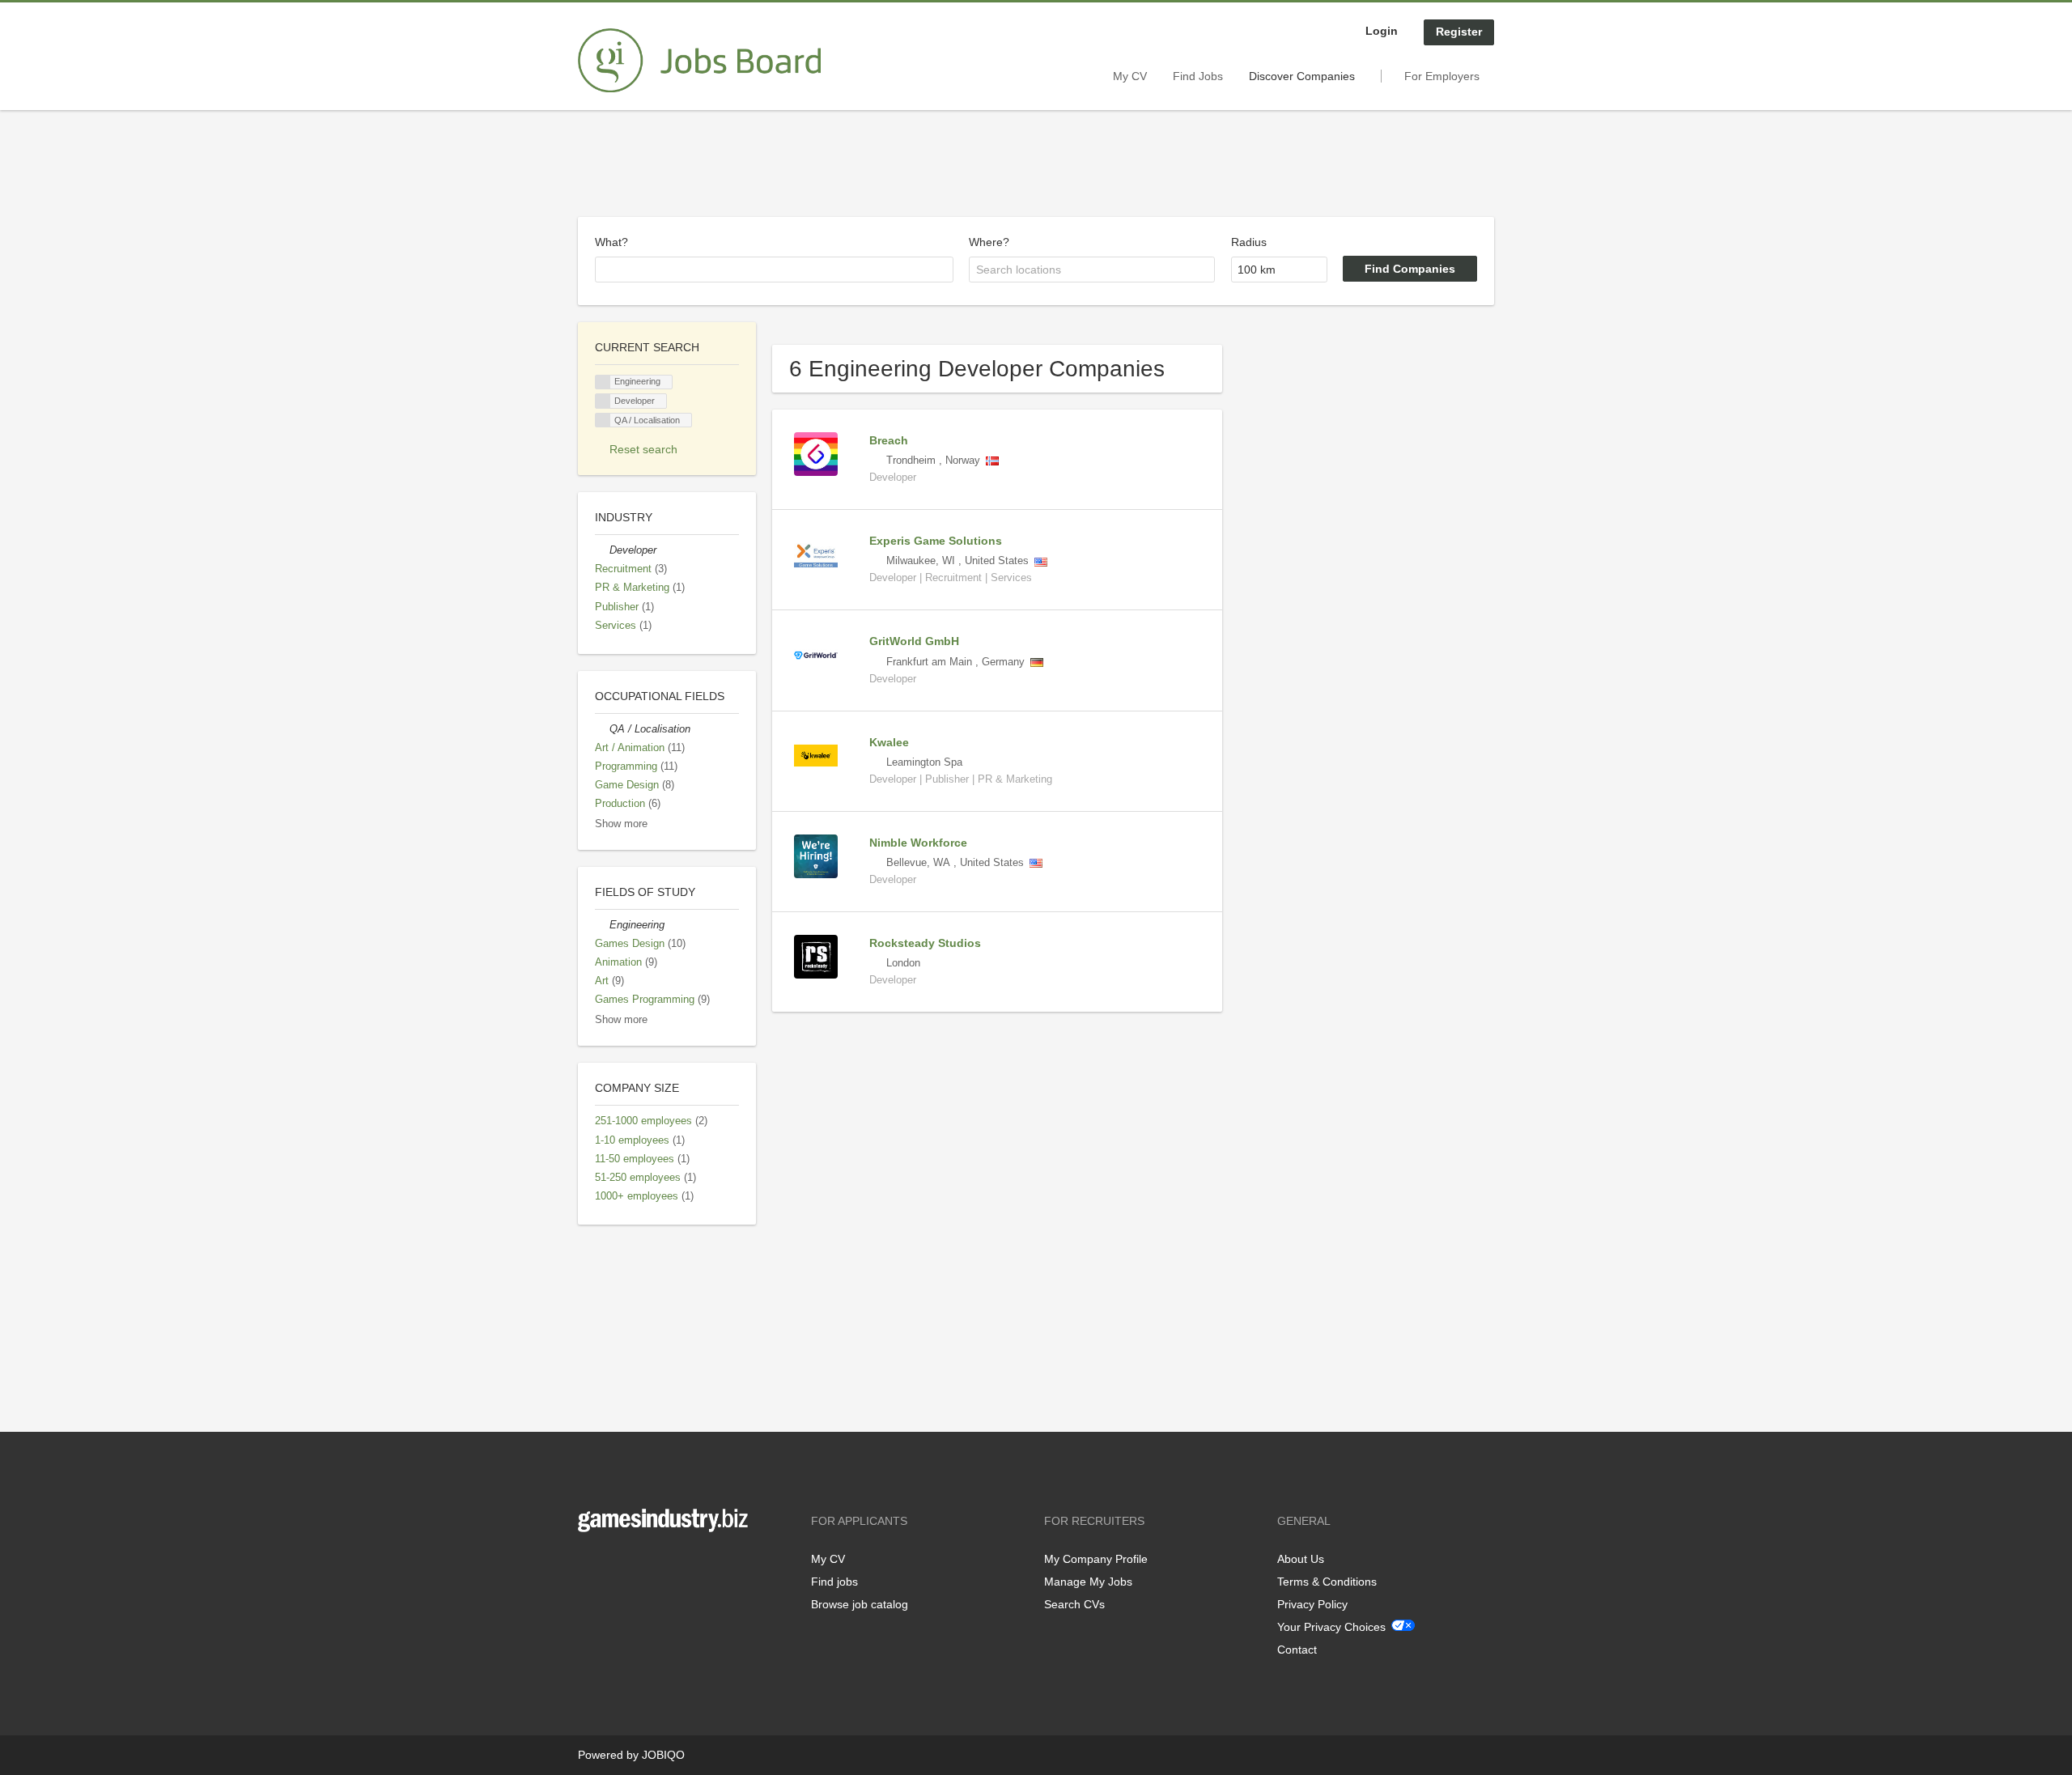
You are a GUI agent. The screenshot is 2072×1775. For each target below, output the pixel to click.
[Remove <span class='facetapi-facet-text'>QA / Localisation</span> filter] (603, 420)
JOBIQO (663, 1755)
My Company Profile (1096, 1559)
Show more (621, 824)
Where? (989, 242)
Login (1382, 31)
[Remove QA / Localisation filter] (602, 729)
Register (1459, 32)
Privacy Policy (1312, 1604)
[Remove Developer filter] (602, 550)
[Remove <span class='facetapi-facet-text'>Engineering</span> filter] (603, 382)
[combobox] (774, 270)
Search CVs (1074, 1604)
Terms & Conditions (1327, 1582)
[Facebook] (590, 1566)
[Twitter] (616, 1566)
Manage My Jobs (1088, 1582)
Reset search (643, 449)
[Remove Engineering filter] (602, 925)
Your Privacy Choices (1331, 1627)
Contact (1297, 1650)
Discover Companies (1302, 76)
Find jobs (834, 1582)
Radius (1249, 242)
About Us (1301, 1559)
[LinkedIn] (640, 1566)
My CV (1130, 76)
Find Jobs (1198, 76)
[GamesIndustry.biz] (699, 61)
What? (611, 242)
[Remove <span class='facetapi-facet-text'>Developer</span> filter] (603, 401)
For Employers (1442, 76)
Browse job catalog (860, 1604)
